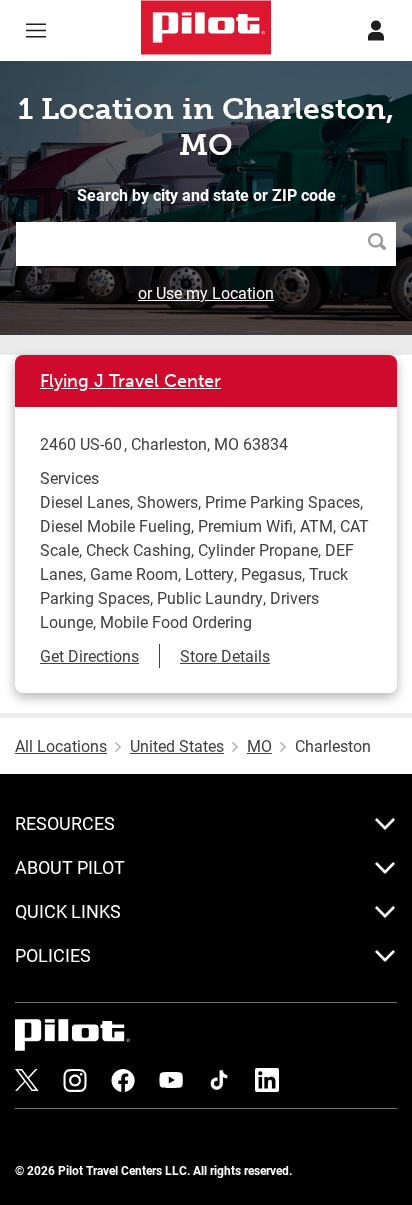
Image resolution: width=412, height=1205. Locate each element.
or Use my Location (206, 292)
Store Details (225, 655)
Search (382, 243)
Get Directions (89, 655)
